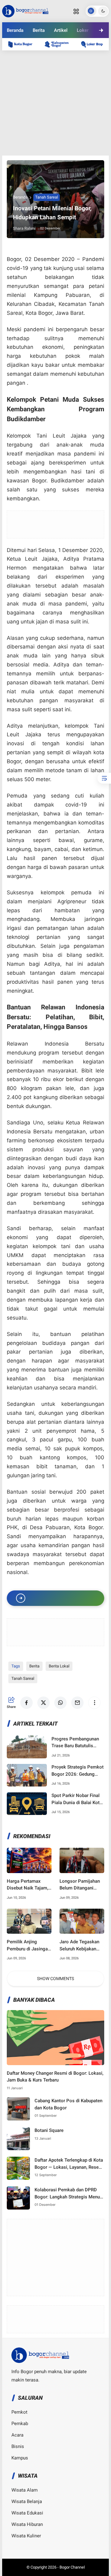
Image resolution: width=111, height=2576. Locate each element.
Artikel (61, 30)
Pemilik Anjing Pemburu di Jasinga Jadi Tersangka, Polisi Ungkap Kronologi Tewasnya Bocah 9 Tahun (28, 1946)
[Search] (76, 11)
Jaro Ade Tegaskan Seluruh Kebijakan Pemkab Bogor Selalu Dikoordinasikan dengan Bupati (82, 1946)
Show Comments (55, 1979)
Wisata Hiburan (27, 2524)
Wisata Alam (25, 2490)
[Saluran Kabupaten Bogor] (60, 44)
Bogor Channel (72, 2567)
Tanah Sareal (47, 197)
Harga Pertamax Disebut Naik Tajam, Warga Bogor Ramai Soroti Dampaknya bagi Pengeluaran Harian (27, 1885)
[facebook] (22, 52)
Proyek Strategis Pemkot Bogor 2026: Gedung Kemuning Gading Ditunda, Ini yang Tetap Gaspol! (78, 1771)
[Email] (72, 52)
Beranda (15, 30)
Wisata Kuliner (26, 2536)
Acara (17, 2435)
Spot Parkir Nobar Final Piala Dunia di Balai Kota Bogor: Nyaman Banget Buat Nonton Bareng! (77, 1799)
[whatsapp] (55, 52)
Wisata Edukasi (27, 2513)
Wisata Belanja (27, 2501)
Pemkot (19, 2412)
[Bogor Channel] (25, 11)
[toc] (104, 778)
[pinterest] (89, 52)
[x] (39, 52)
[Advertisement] (55, 103)
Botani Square (49, 2130)
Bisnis (18, 2446)
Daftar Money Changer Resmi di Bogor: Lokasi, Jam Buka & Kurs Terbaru (55, 2077)
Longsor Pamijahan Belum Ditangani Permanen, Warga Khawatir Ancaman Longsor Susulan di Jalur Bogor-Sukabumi (80, 1885)
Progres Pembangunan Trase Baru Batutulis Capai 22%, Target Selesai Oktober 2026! (75, 1743)
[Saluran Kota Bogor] (23, 44)
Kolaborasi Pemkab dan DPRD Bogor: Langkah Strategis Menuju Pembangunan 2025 (69, 2194)
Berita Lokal (59, 1666)
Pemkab (20, 2424)
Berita (39, 30)
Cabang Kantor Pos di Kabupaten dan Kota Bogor (68, 2104)
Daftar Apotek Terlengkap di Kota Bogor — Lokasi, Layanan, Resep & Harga (69, 2164)
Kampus (20, 2458)
